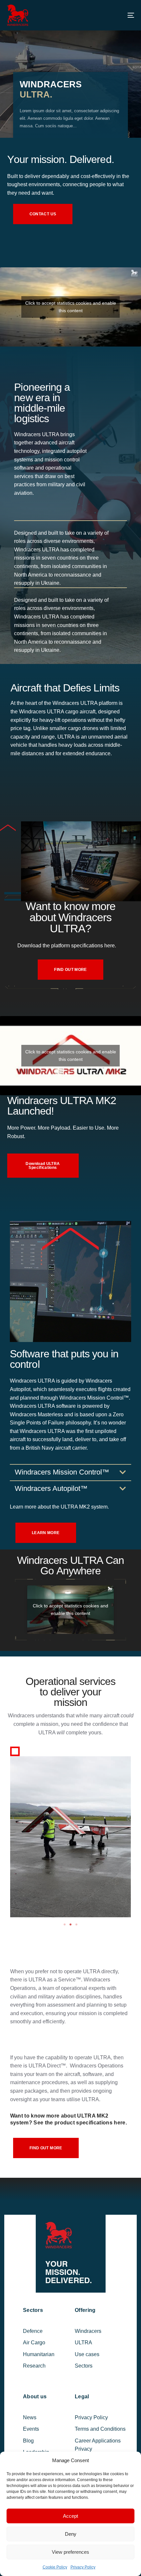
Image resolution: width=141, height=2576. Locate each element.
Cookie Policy (55, 2567)
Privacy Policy (83, 2567)
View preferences (70, 2552)
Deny (71, 2534)
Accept (70, 2516)
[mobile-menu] (123, 15)
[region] (70, 69)
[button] (65, 1924)
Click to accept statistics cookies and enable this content (71, 307)
